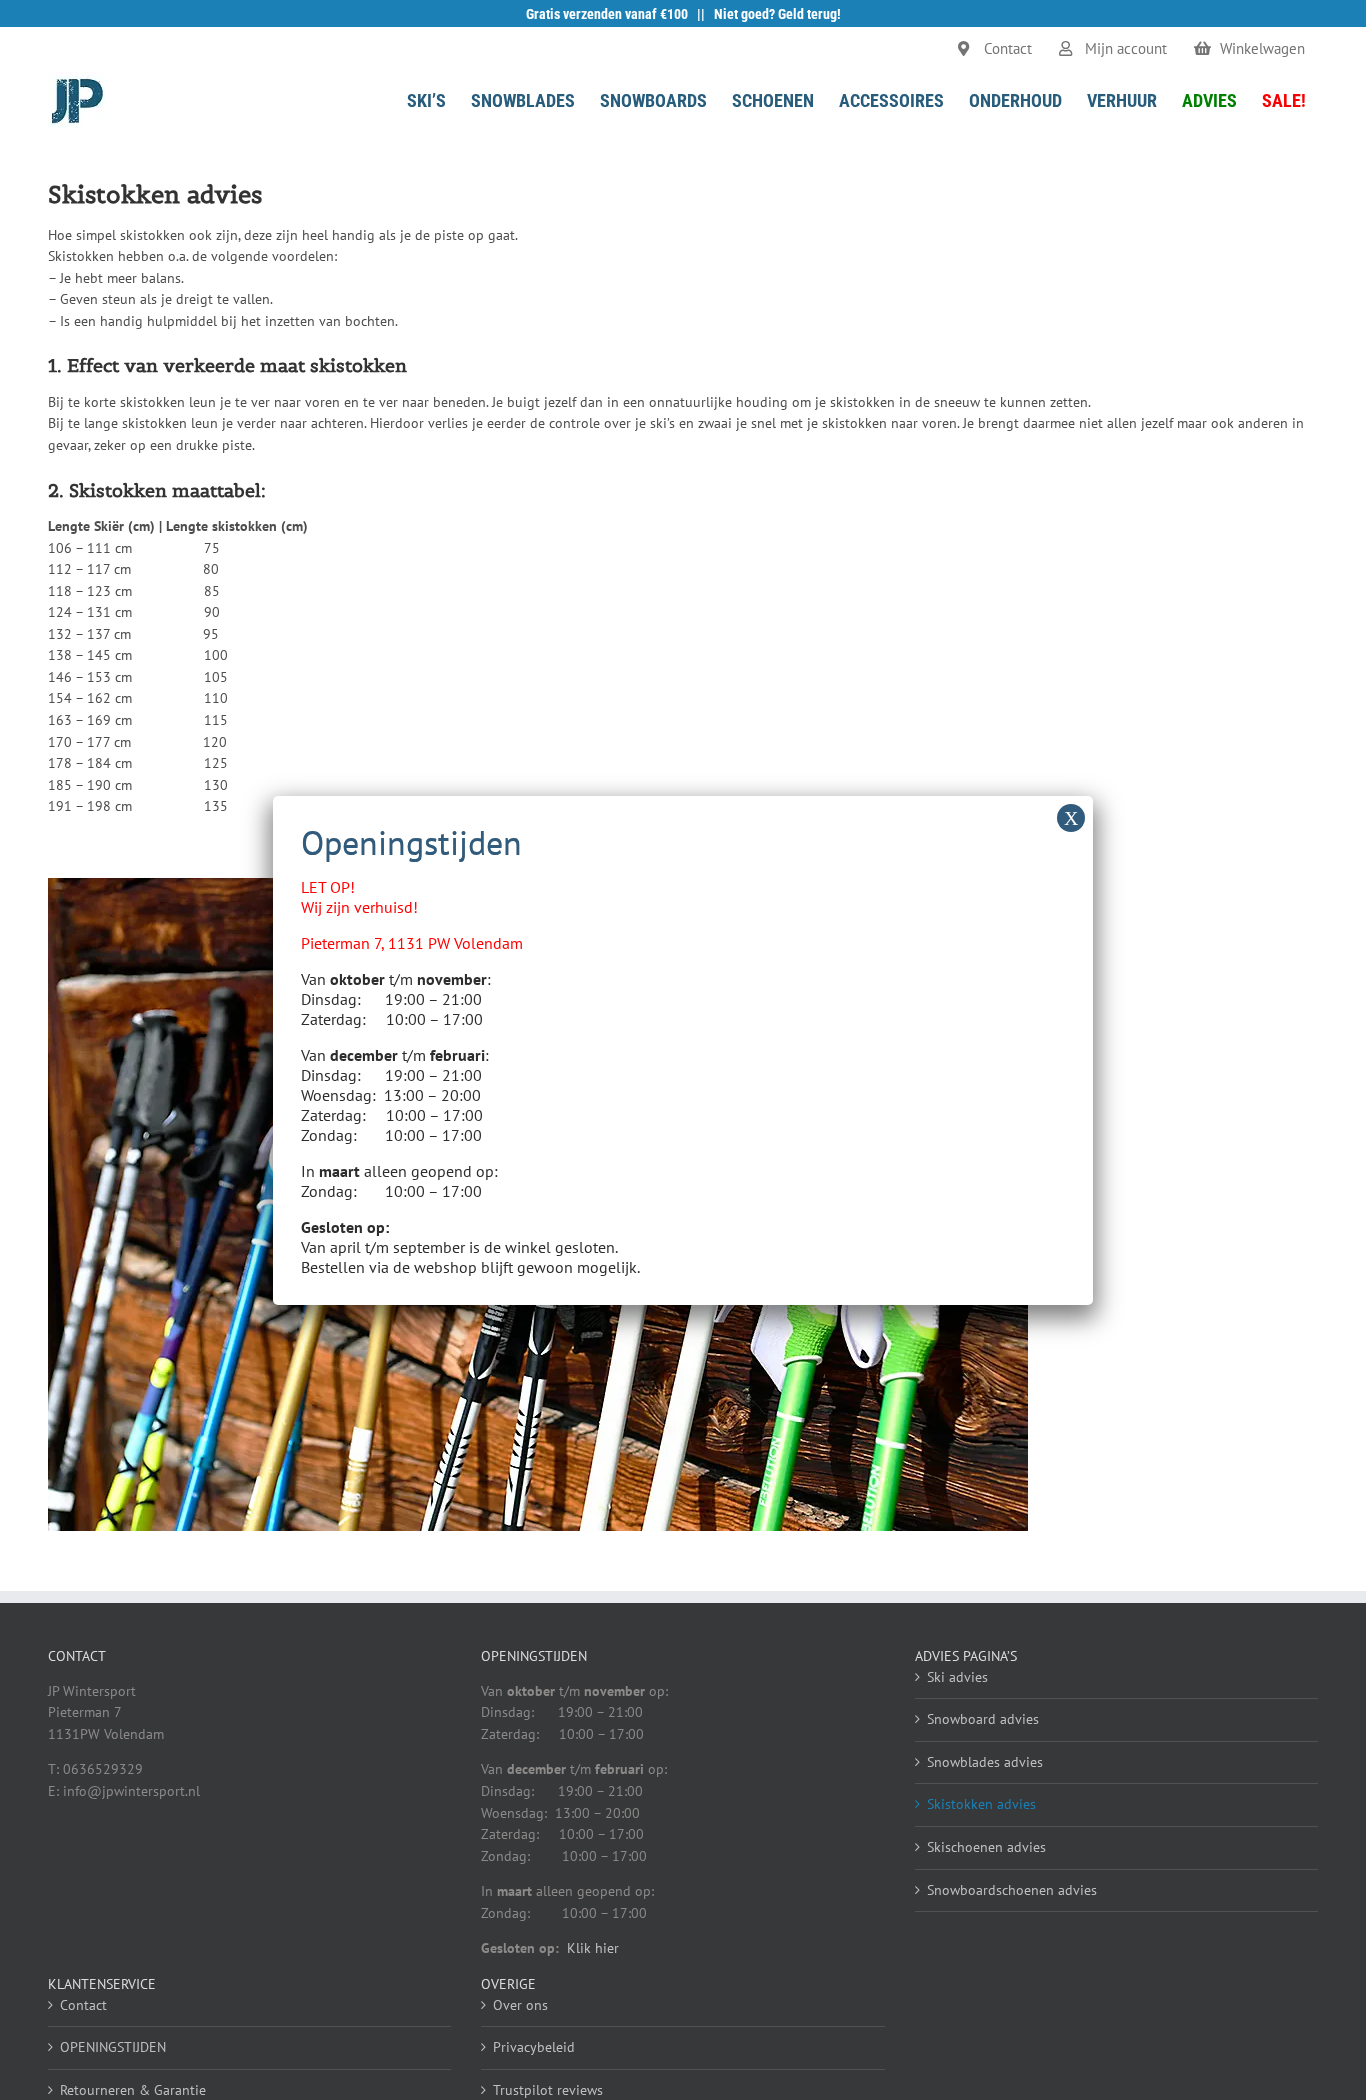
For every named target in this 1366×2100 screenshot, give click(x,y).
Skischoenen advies (986, 1847)
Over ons (520, 2005)
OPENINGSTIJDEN (113, 2047)
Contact (83, 2005)
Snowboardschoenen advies (1012, 1890)
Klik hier (593, 1948)
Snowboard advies (983, 1719)
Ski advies (957, 1677)
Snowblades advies (985, 1762)
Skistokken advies (981, 1804)
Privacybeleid (534, 2047)
